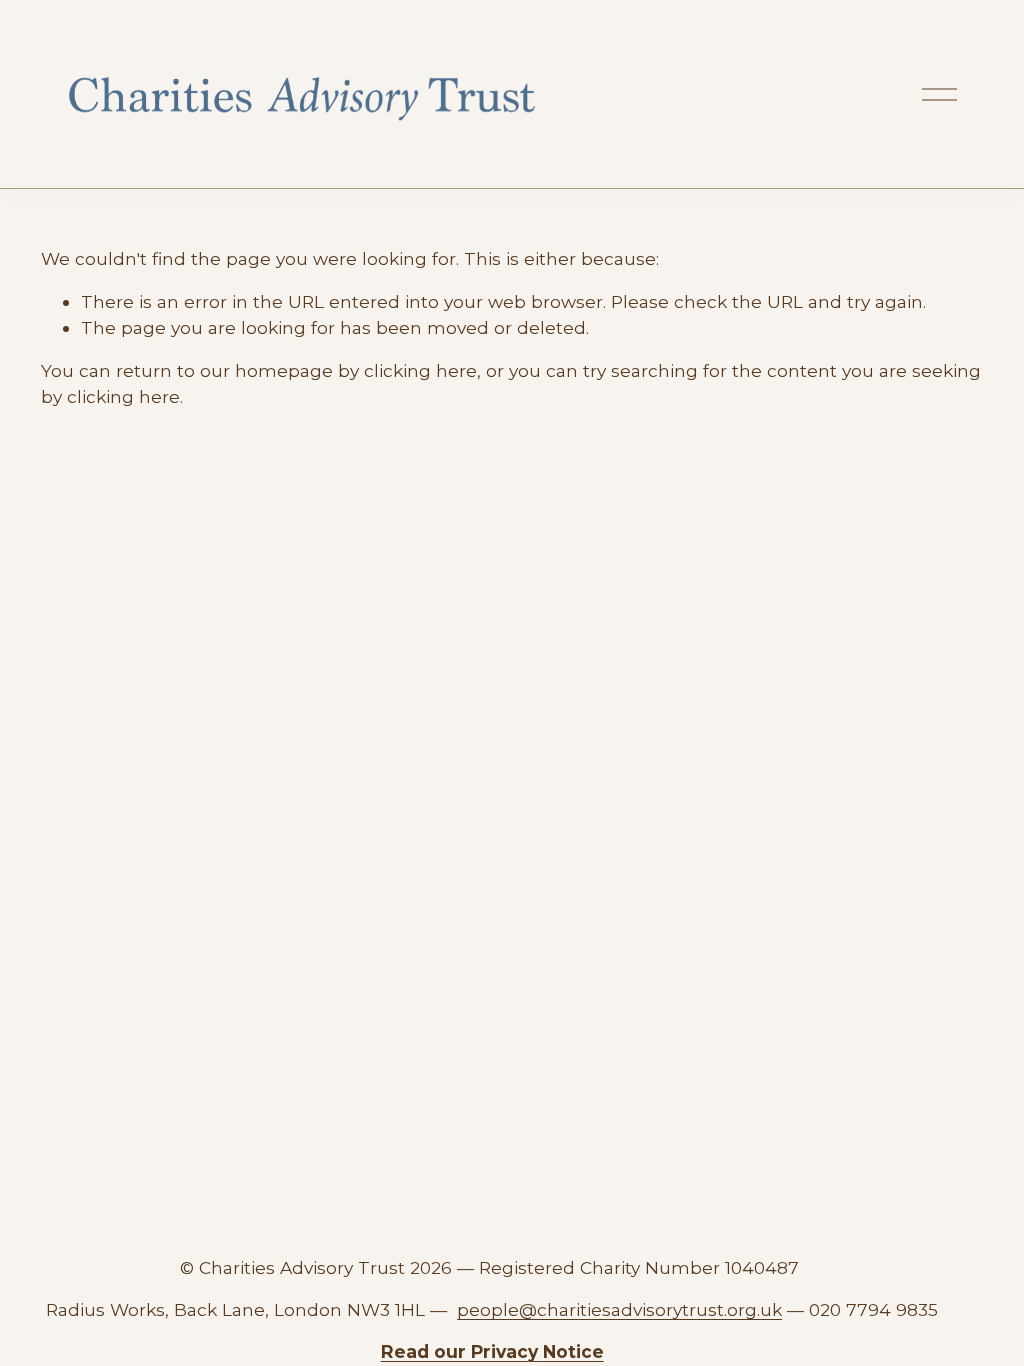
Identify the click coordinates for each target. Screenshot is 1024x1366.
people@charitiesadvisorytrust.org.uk (619, 1309)
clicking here (420, 370)
